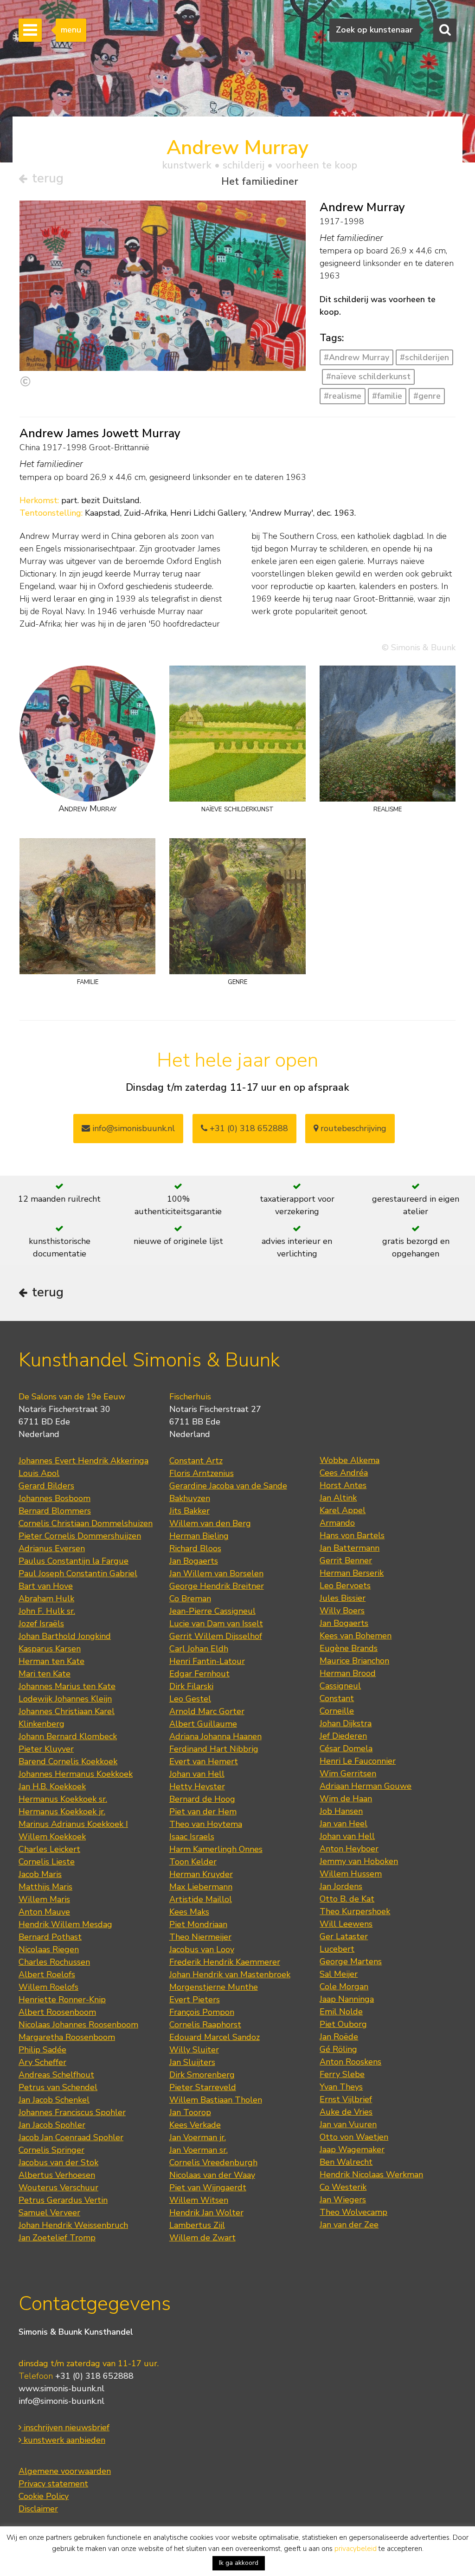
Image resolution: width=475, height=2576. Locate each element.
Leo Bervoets (345, 1586)
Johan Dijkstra (346, 1723)
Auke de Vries (346, 2112)
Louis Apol (39, 1473)
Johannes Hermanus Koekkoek (76, 1774)
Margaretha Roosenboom (67, 2037)
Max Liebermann (201, 1887)
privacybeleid (356, 2549)
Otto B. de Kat (347, 1899)
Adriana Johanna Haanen (215, 1736)
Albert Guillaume (203, 1724)
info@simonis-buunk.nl (61, 2401)
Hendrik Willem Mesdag (65, 1924)
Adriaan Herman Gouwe (366, 1786)
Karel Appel (343, 1510)
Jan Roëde (339, 2037)
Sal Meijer (339, 1974)
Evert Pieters (195, 2000)
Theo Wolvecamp (353, 2212)
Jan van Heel (343, 1824)
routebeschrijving (352, 1128)
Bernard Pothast (50, 1937)
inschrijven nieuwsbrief (65, 2427)
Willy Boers (342, 1611)
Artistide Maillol (201, 1899)
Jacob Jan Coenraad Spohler (71, 2137)
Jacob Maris (40, 1874)
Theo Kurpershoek (355, 1911)
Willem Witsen (199, 2200)
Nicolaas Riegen (49, 1949)
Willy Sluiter (194, 2050)
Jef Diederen (343, 1736)
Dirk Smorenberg (202, 2075)
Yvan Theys (341, 2087)
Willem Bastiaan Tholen (216, 2100)
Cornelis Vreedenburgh (213, 2162)
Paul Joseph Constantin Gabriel (78, 1573)
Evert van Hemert (204, 1761)
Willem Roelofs (48, 1987)
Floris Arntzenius (202, 1473)
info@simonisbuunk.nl (132, 1128)
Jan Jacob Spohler (52, 2125)
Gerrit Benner (346, 1560)
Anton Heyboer (349, 1849)
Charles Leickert (49, 1849)
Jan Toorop (190, 2112)
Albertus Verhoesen (57, 2175)
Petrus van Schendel (58, 2087)
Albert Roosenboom (57, 2012)
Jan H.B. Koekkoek (52, 1786)
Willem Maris (44, 1899)
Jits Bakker (189, 1511)
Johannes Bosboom (55, 1498)
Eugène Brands (349, 1648)
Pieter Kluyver (46, 1749)
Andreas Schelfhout (56, 2075)
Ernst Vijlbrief (346, 2099)
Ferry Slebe (342, 2074)
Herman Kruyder (201, 1874)
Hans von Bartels (352, 1535)
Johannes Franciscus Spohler (72, 2112)
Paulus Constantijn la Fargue (74, 1561)
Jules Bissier (343, 1598)
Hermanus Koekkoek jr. (62, 1812)
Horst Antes (343, 1485)
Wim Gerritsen (348, 1773)
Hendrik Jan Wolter (206, 2213)
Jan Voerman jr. (198, 2137)
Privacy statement (53, 2484)
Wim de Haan (346, 1799)
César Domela (346, 1748)
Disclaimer (38, 2509)
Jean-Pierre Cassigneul (212, 1611)
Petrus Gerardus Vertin (63, 2200)
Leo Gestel (190, 1699)
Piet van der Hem (203, 1812)
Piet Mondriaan (198, 1924)
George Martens (351, 1961)
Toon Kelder (193, 1862)
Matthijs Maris (45, 1887)
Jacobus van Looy (202, 1949)
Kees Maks (189, 1912)
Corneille (337, 1711)
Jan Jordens (341, 1886)
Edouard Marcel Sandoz (215, 2037)
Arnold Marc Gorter (207, 1711)
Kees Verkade (195, 2125)
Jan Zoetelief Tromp (57, 2238)
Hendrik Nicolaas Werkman (371, 2175)
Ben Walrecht (346, 2162)
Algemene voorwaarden (65, 2471)
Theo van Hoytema (206, 1824)
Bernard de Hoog (202, 1799)
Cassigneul (340, 1686)
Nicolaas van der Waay (212, 2175)
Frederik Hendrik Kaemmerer (225, 1962)
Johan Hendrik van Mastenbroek (230, 1974)
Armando (337, 1523)
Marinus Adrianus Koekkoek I (73, 1824)
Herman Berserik (352, 1573)
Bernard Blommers (55, 1511)
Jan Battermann (350, 1548)
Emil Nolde (341, 2012)
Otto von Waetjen (354, 2137)
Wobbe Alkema (350, 1460)
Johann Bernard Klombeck (68, 1736)
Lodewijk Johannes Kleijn (65, 1699)
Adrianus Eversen (52, 1548)
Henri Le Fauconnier (358, 1761)
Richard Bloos (195, 1548)
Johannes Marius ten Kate (67, 1686)
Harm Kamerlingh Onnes (216, 1849)
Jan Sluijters (192, 2062)
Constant (337, 1698)
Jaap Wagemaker (352, 2149)
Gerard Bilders (46, 1486)
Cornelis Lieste (47, 1862)
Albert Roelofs (47, 1974)
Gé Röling (338, 2049)
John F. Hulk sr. (47, 1611)
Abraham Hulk (46, 1599)
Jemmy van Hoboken (359, 1861)
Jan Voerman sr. (199, 2150)
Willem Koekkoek (52, 1837)
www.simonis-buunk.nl (61, 2388)
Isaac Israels (192, 1837)
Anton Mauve (44, 1912)
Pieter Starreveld (203, 2087)
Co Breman (190, 1599)
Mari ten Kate (45, 1674)
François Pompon (202, 2012)
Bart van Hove (46, 1586)
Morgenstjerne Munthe (214, 1987)
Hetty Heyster (197, 1786)
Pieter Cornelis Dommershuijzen (80, 1536)
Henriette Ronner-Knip (62, 2000)
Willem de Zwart (202, 2238)
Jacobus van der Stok (58, 2162)
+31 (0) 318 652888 (248, 1128)
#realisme (343, 396)
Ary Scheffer (42, 2062)
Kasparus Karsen (50, 1649)
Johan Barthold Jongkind (65, 1636)
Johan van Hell (197, 1774)
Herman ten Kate (51, 1661)
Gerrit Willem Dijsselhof (216, 1636)
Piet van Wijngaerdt (208, 2188)
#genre (427, 396)
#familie (387, 396)
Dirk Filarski (191, 1686)
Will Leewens (346, 1924)
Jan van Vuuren (348, 2124)
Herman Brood (348, 1673)
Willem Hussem (351, 1874)
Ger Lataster (344, 1936)
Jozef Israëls (41, 1624)
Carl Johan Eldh (199, 1649)
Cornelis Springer (51, 2150)
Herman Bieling (199, 1536)
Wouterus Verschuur (58, 2188)
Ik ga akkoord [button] (239, 2563)
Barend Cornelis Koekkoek (68, 1761)
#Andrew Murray (356, 357)
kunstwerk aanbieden (63, 2440)
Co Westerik (343, 2187)
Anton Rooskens (350, 2062)
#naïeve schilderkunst (368, 376)
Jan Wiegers (343, 2200)
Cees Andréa (344, 1473)
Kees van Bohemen (356, 1636)
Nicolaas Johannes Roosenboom (78, 2025)
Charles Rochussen (54, 1962)
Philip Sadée (42, 2050)
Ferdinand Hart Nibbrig (214, 1749)
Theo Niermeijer (200, 1937)
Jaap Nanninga (347, 1999)
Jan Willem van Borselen (216, 1573)
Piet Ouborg (343, 2024)
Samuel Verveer (49, 2213)
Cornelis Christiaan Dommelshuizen (86, 1523)
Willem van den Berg (210, 1523)
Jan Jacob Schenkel (54, 2100)
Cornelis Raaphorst (205, 2025)
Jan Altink (338, 1498)
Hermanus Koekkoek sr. (63, 1799)
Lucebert (337, 1949)
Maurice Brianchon (354, 1661)
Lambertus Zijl (197, 2225)
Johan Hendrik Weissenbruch (73, 2225)
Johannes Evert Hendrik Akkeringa (83, 1461)
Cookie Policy (44, 2496)
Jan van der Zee (349, 2225)
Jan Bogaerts (194, 1561)
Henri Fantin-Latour (207, 1661)
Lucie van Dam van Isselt (216, 1624)
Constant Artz (196, 1461)
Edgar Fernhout (199, 1674)
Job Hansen (341, 1811)
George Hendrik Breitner (217, 1586)
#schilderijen (424, 357)
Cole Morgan (344, 1987)
